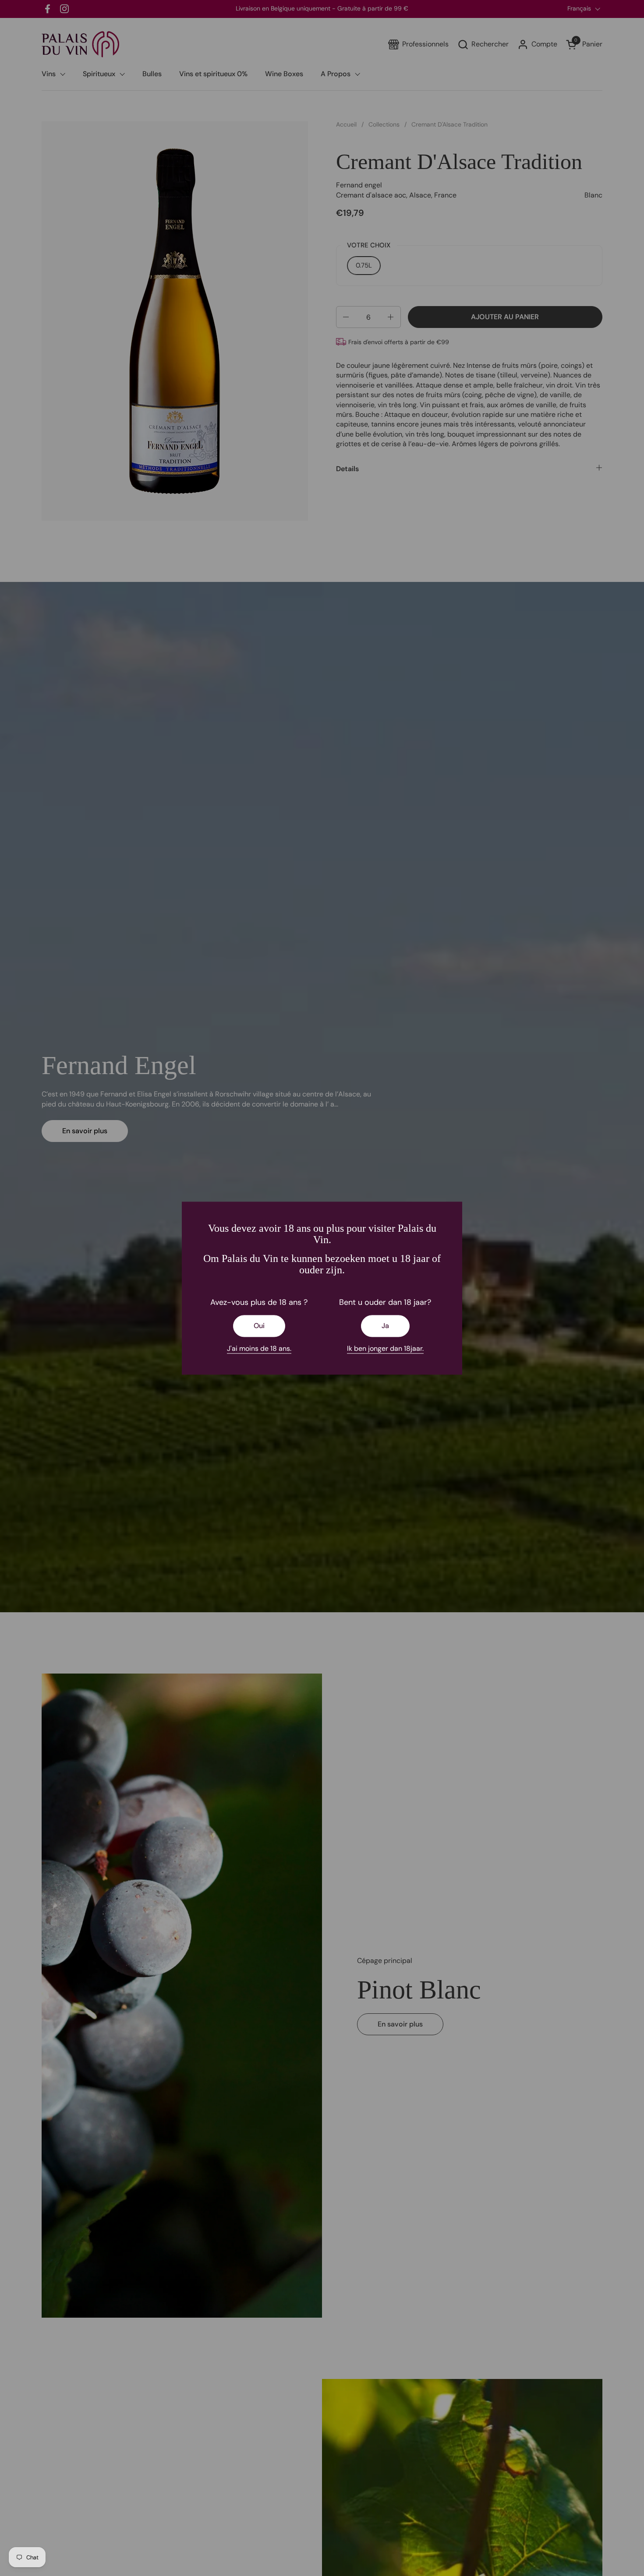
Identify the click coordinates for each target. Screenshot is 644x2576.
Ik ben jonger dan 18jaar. (385, 1348)
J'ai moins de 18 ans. (259, 1348)
